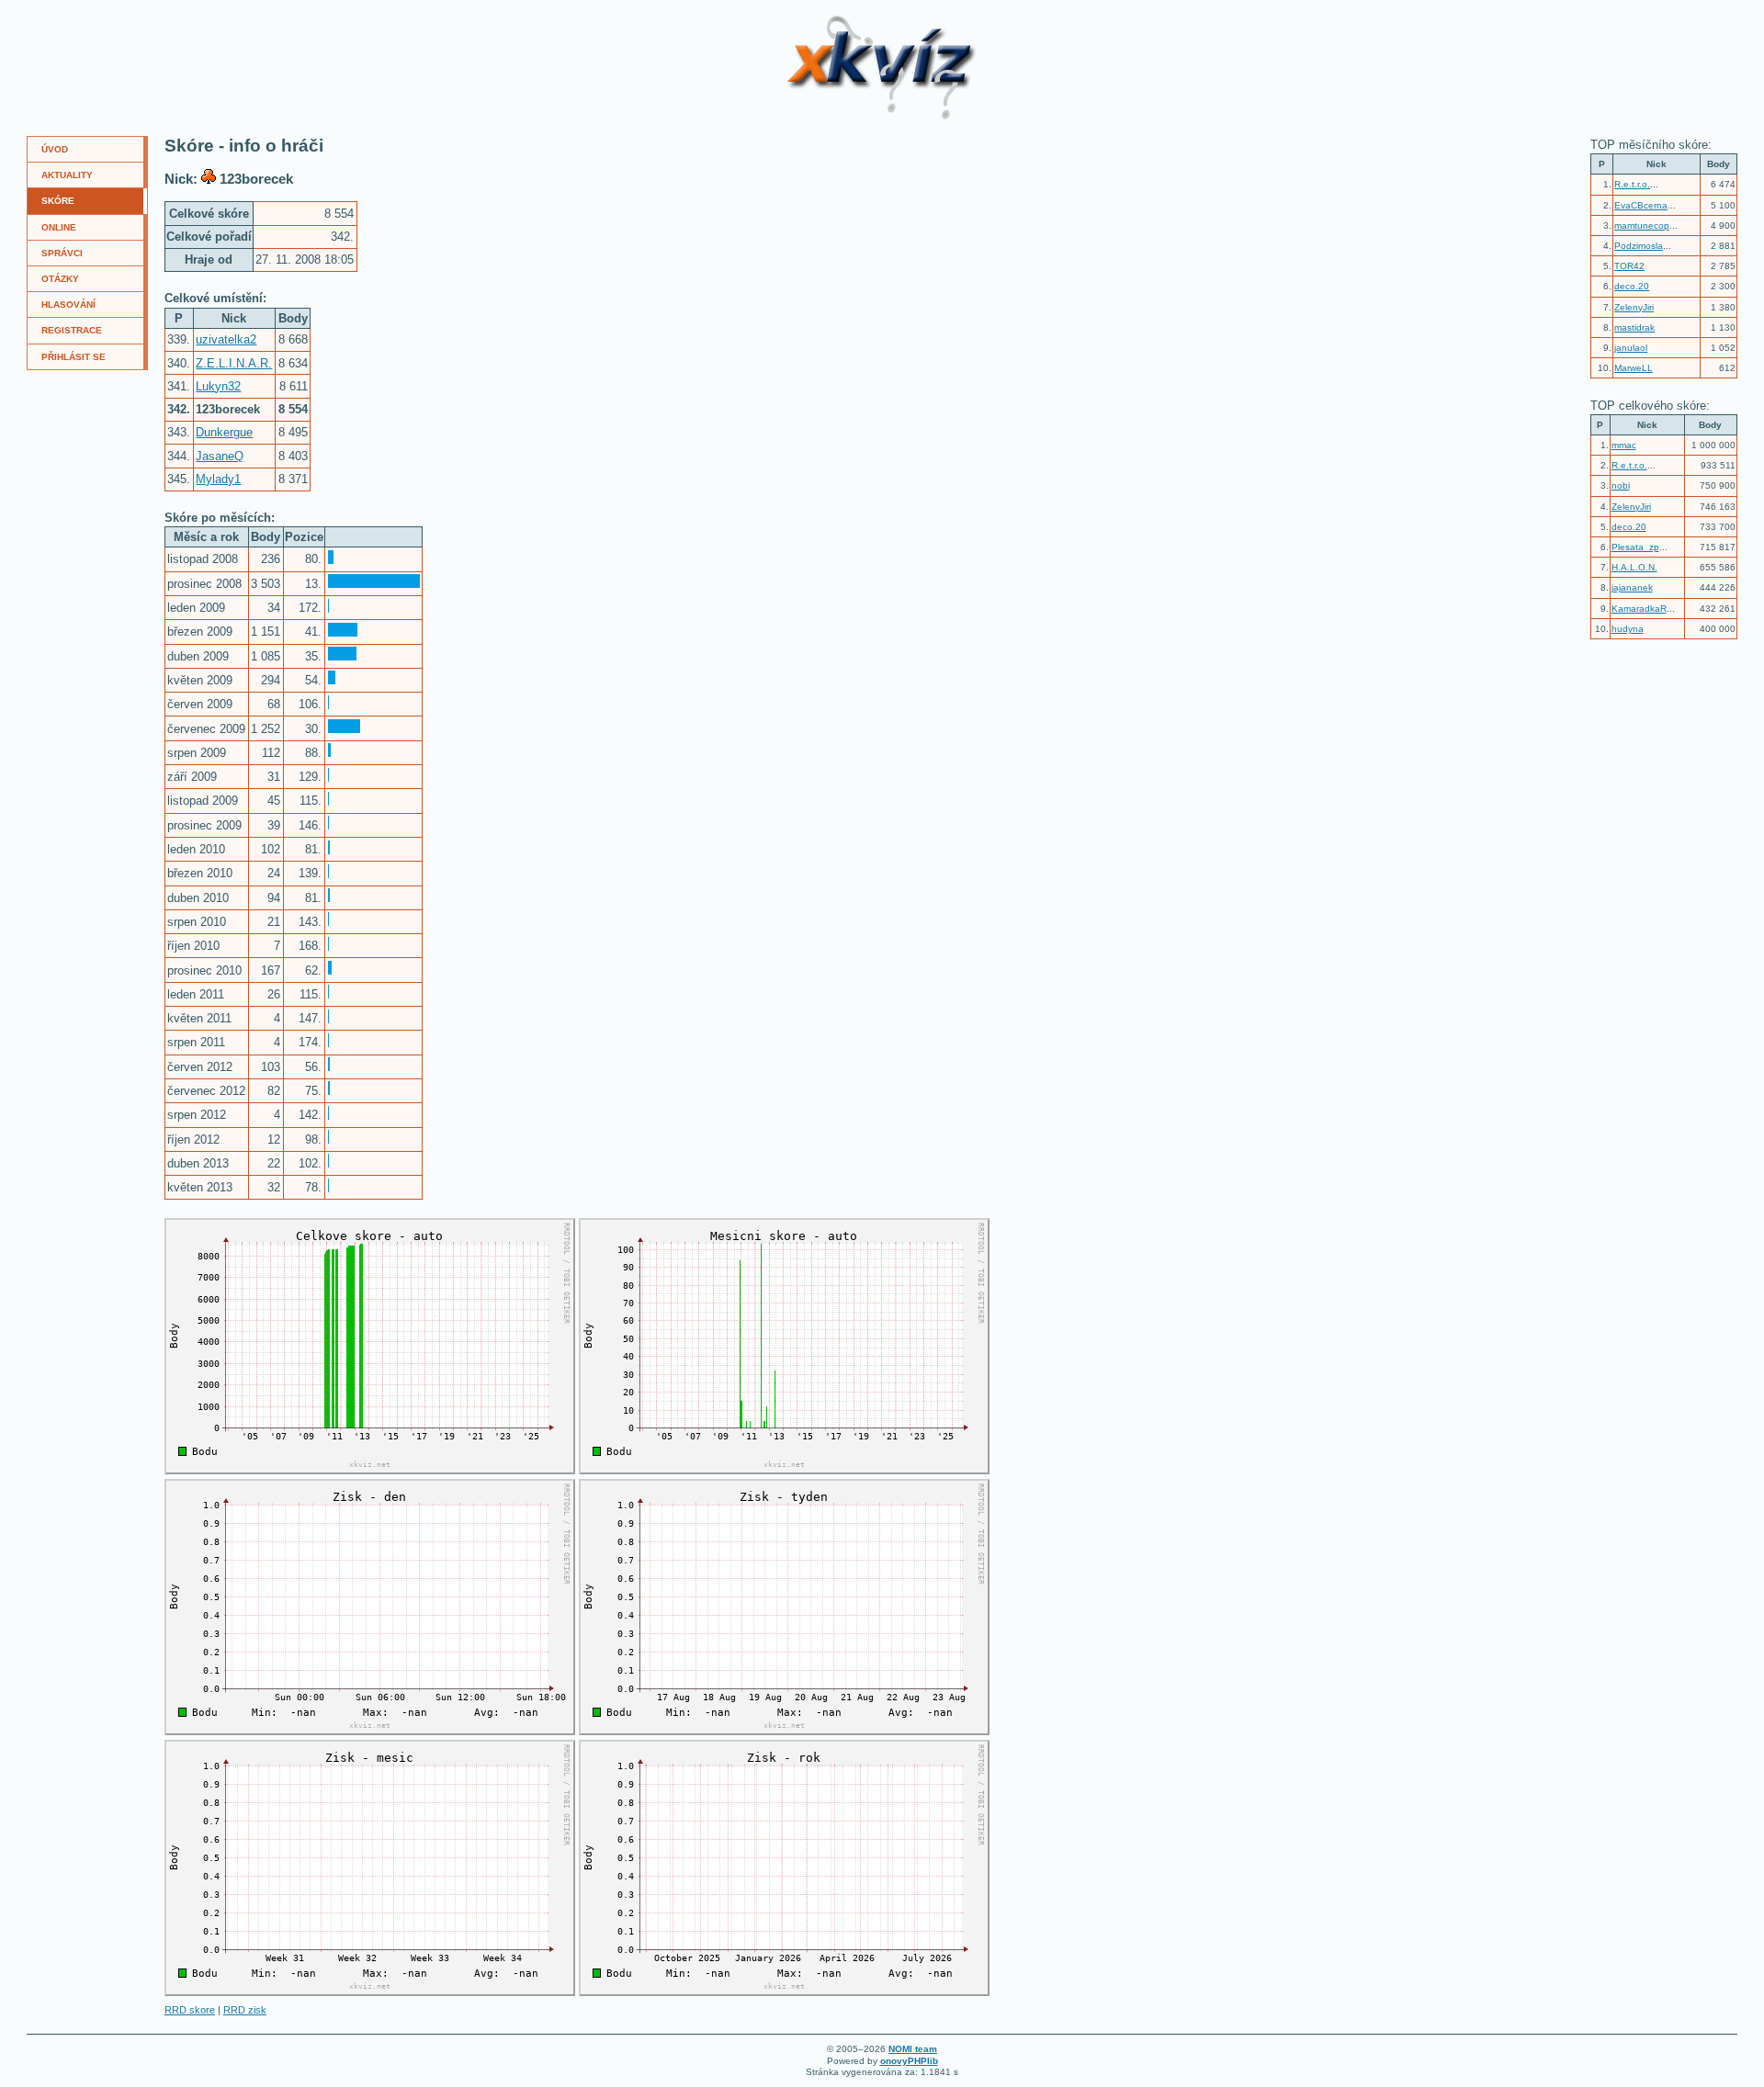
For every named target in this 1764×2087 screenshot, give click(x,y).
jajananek (1632, 587)
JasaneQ (220, 456)
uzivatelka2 (226, 339)
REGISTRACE (72, 330)
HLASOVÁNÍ (68, 305)
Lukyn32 (218, 386)
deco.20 (1632, 286)
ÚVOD (55, 149)
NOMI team (913, 2049)
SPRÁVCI (62, 253)
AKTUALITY (67, 175)
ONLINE (59, 227)
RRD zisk (245, 2010)
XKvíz (819, 22)
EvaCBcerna (1641, 205)
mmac (1624, 445)
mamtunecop (1642, 226)
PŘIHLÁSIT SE (73, 357)
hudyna (1628, 629)
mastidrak (1634, 327)
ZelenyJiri (1634, 307)
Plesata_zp (1635, 547)
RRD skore (190, 2010)
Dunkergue (224, 432)
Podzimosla (1639, 246)
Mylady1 (218, 479)
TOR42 (1629, 266)
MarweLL (1634, 368)
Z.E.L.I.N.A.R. (234, 363)
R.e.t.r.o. (1632, 184)
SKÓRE (58, 201)
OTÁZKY (60, 279)
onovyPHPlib (909, 2061)
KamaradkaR (1639, 609)
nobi (1621, 485)
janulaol (1631, 348)
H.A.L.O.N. (1634, 567)
